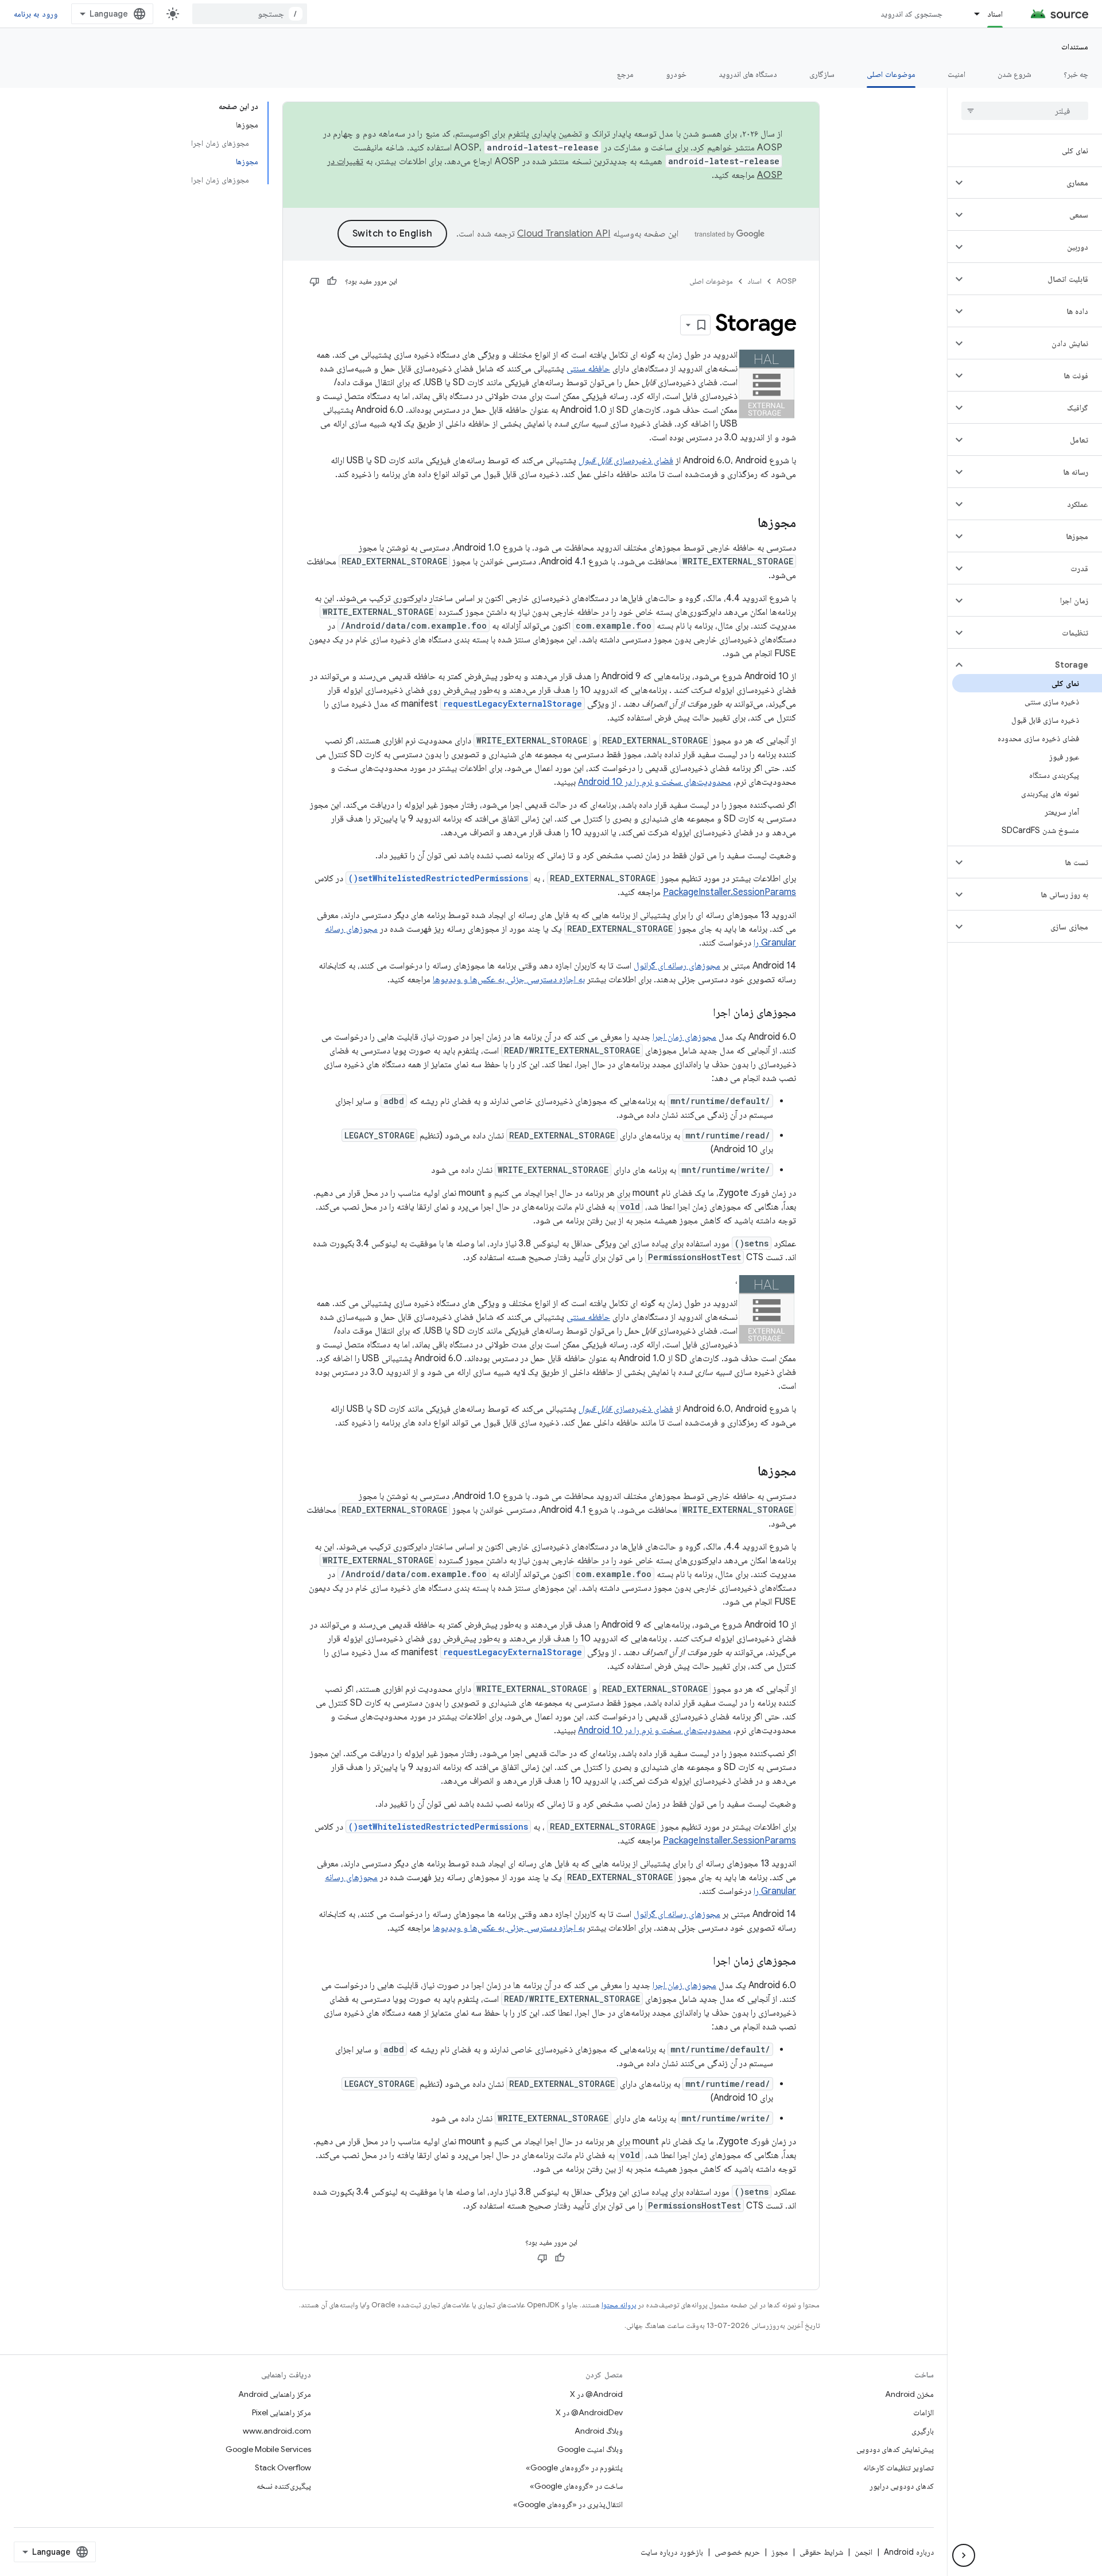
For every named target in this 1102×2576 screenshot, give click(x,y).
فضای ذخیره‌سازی (626, 460)
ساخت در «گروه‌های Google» (576, 2486)
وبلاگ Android (599, 2431)
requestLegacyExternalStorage (513, 704)
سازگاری (822, 74)
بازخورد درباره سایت (672, 2552)
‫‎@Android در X (596, 2394)
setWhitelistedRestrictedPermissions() (438, 878)
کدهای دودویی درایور (902, 2486)
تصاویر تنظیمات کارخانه (899, 2467)
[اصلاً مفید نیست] (315, 281)
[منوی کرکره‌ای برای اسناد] (972, 14)
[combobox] (250, 14)
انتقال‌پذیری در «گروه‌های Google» (568, 2504)
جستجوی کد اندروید (912, 14)
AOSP (786, 281)
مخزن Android (909, 2394)
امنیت (957, 74)
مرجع (625, 74)
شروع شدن (1014, 74)
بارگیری (923, 2431)
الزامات (923, 2412)
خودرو (676, 74)
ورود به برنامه (36, 14)
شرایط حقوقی (821, 2552)
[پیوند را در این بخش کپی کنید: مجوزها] (746, 524)
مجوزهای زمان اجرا (684, 1037)
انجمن (864, 2552)
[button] (1034, 183)
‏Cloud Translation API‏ (564, 234)
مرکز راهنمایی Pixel (282, 2412)
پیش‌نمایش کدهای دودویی (895, 2449)
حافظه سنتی (588, 369)
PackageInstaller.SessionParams (730, 892)
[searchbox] (1025, 111)
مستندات (1075, 47)
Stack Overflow (283, 2467)
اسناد (995, 14)
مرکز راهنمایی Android (275, 2394)
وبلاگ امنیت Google (590, 2449)
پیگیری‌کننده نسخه (284, 2486)
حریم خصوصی (737, 2552)
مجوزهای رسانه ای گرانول (677, 966)
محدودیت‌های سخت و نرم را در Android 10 (655, 782)
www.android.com (277, 2431)
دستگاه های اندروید (748, 74)
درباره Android (909, 2552)
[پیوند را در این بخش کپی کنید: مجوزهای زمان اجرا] (701, 1013)
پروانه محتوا (619, 2305)
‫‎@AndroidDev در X (589, 2412)
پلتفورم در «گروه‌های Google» (574, 2467)
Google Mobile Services (268, 2449)
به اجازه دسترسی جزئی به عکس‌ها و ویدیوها (509, 979)
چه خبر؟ (1076, 74)
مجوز (780, 2552)
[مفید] (332, 281)
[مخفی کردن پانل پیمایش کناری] (964, 2555)
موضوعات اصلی (891, 74)
